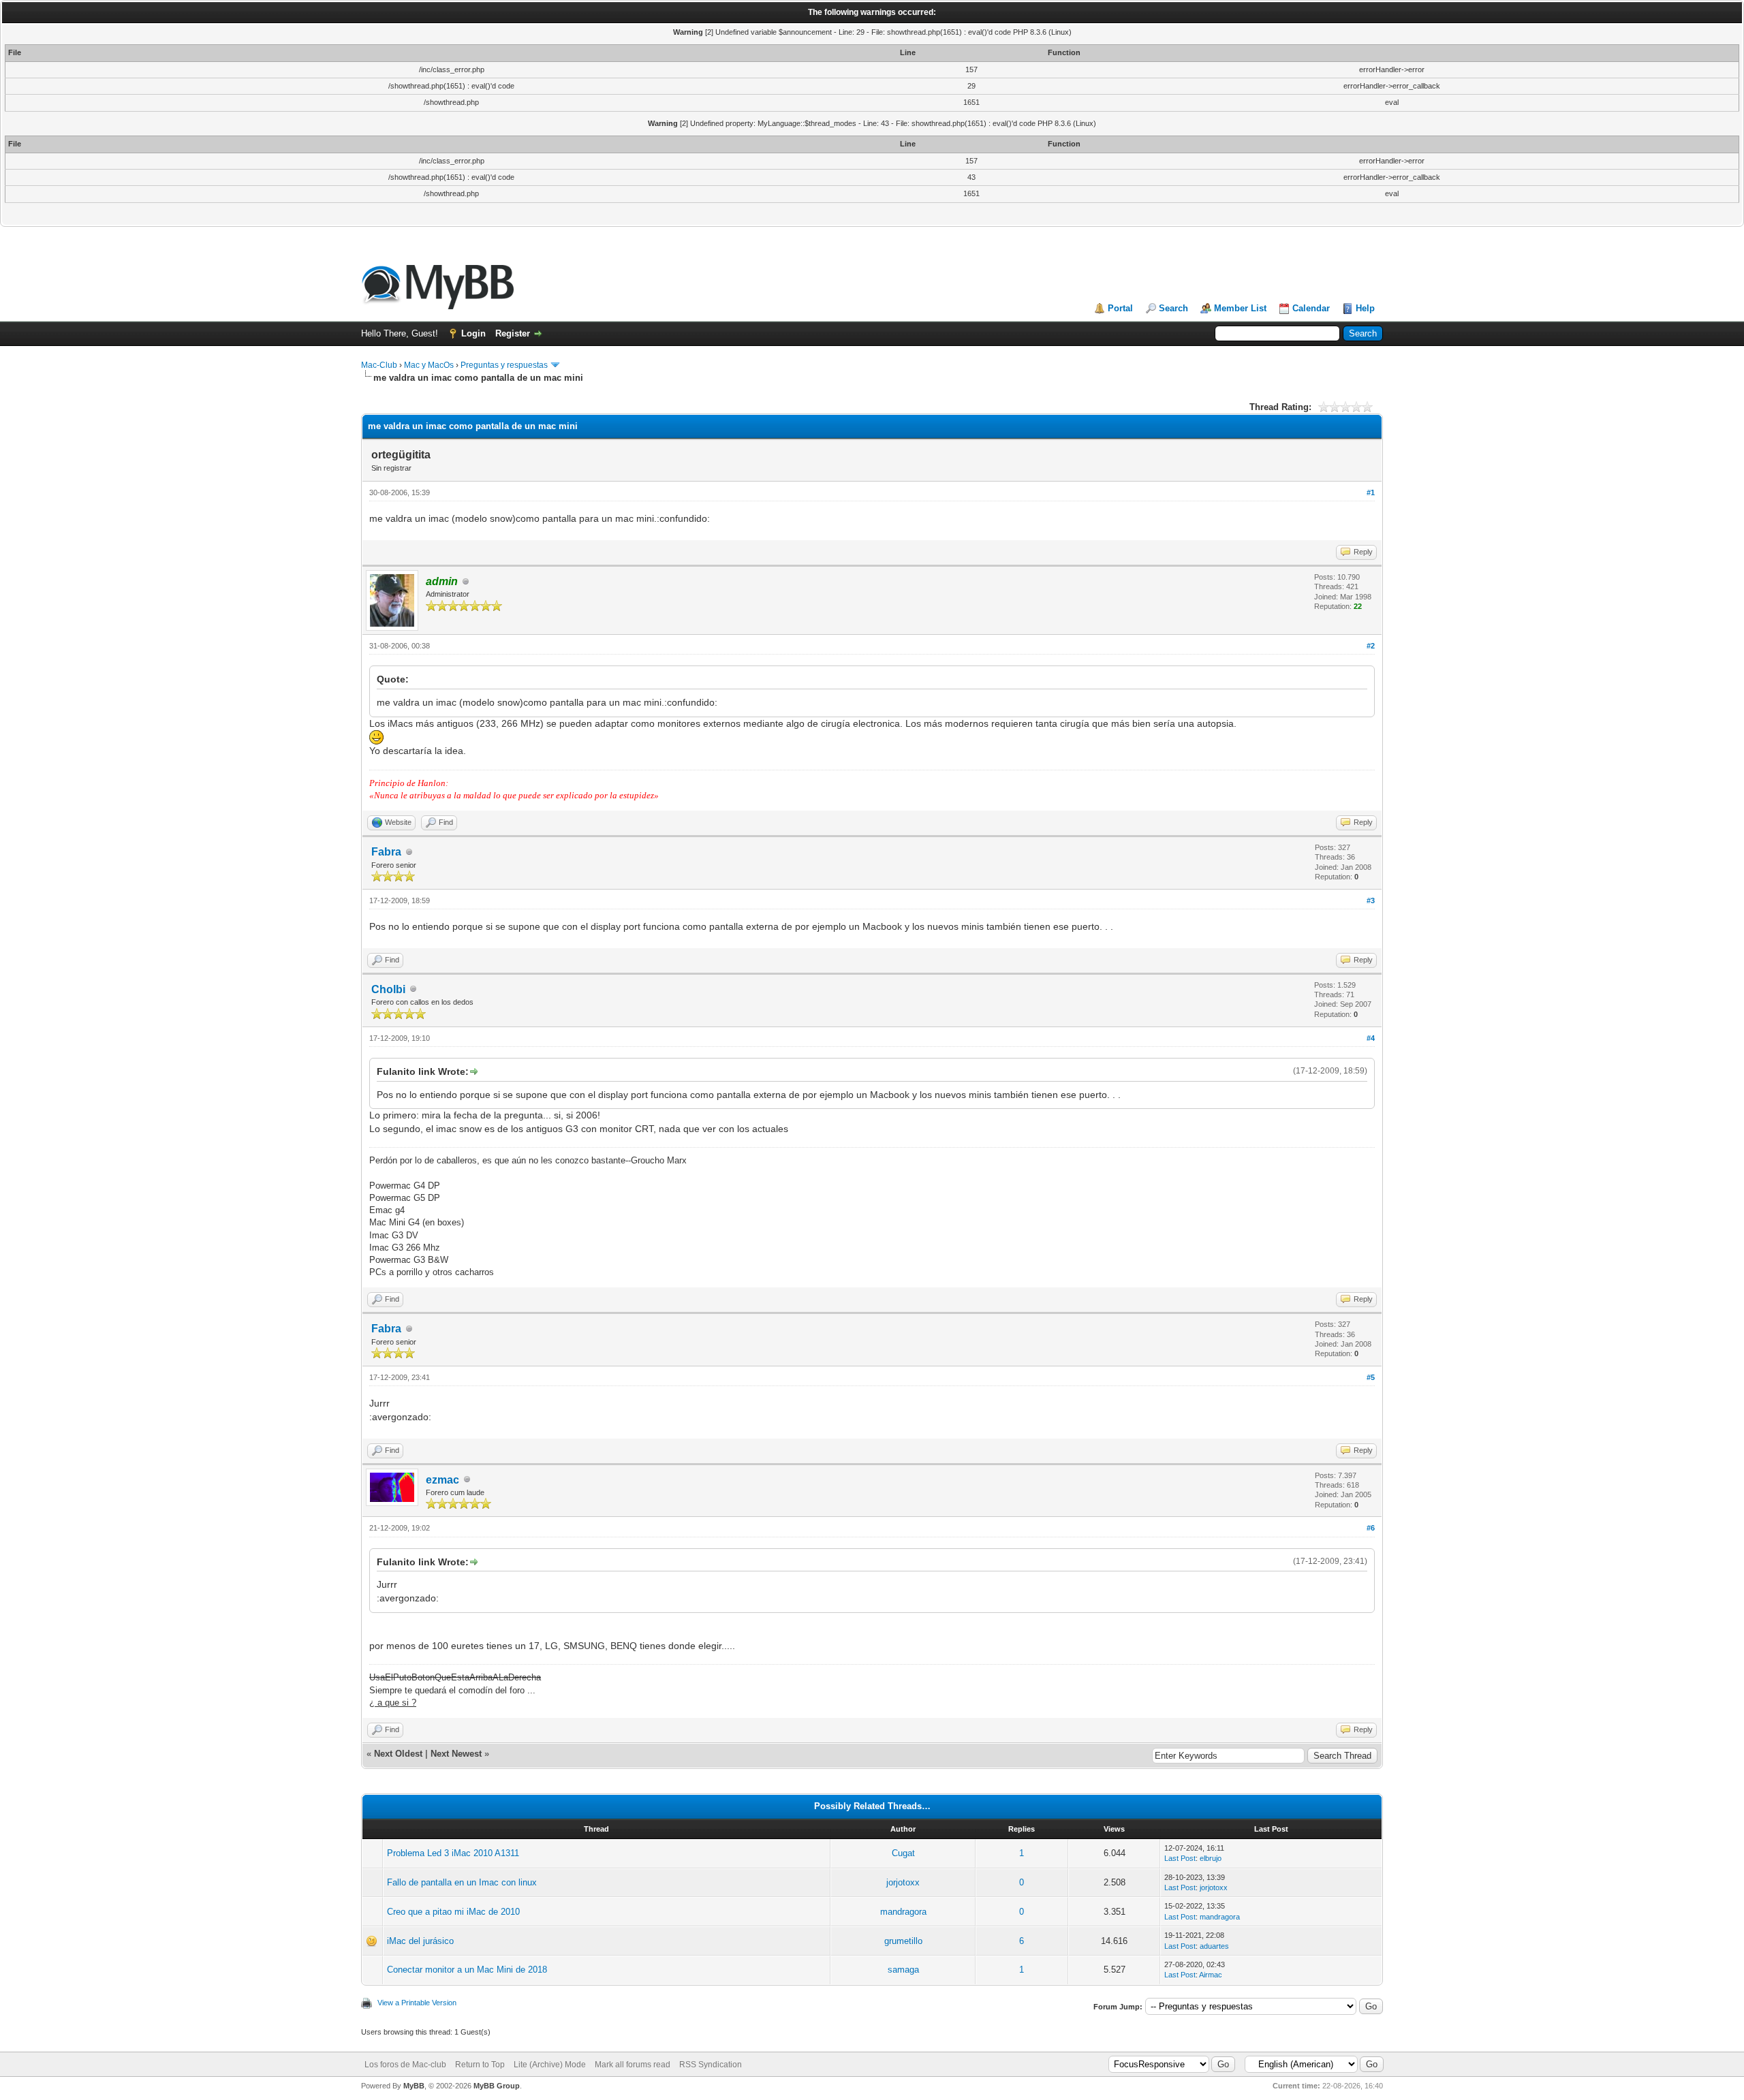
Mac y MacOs (429, 365)
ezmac (442, 1480)
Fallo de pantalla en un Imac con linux (462, 1882)
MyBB (414, 2086)
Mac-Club (379, 365)
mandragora (903, 1912)
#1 (1371, 492)
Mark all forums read (633, 2065)
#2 (1371, 646)
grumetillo (903, 1941)
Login (473, 333)
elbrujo (1211, 1858)
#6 (1371, 1528)
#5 (1371, 1377)
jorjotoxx (903, 1882)
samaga (903, 1970)
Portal (1120, 308)
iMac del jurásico (420, 1941)
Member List (1240, 308)
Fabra (386, 852)
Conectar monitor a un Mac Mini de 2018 (467, 1970)
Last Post (1180, 1858)
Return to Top (480, 2065)
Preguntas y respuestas (504, 365)
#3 (1371, 900)
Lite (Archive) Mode (550, 2065)
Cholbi (388, 989)
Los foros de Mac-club (405, 2065)
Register (513, 333)
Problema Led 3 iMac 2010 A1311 (453, 1853)
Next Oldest (398, 1754)
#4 (1371, 1038)
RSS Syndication (711, 2065)
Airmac (1211, 1975)
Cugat (903, 1853)
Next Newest (456, 1754)
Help (1365, 308)
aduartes (1214, 1946)
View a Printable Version (417, 2003)
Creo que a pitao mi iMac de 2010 (453, 1912)
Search (1173, 308)
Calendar (1311, 308)
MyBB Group (497, 2086)
